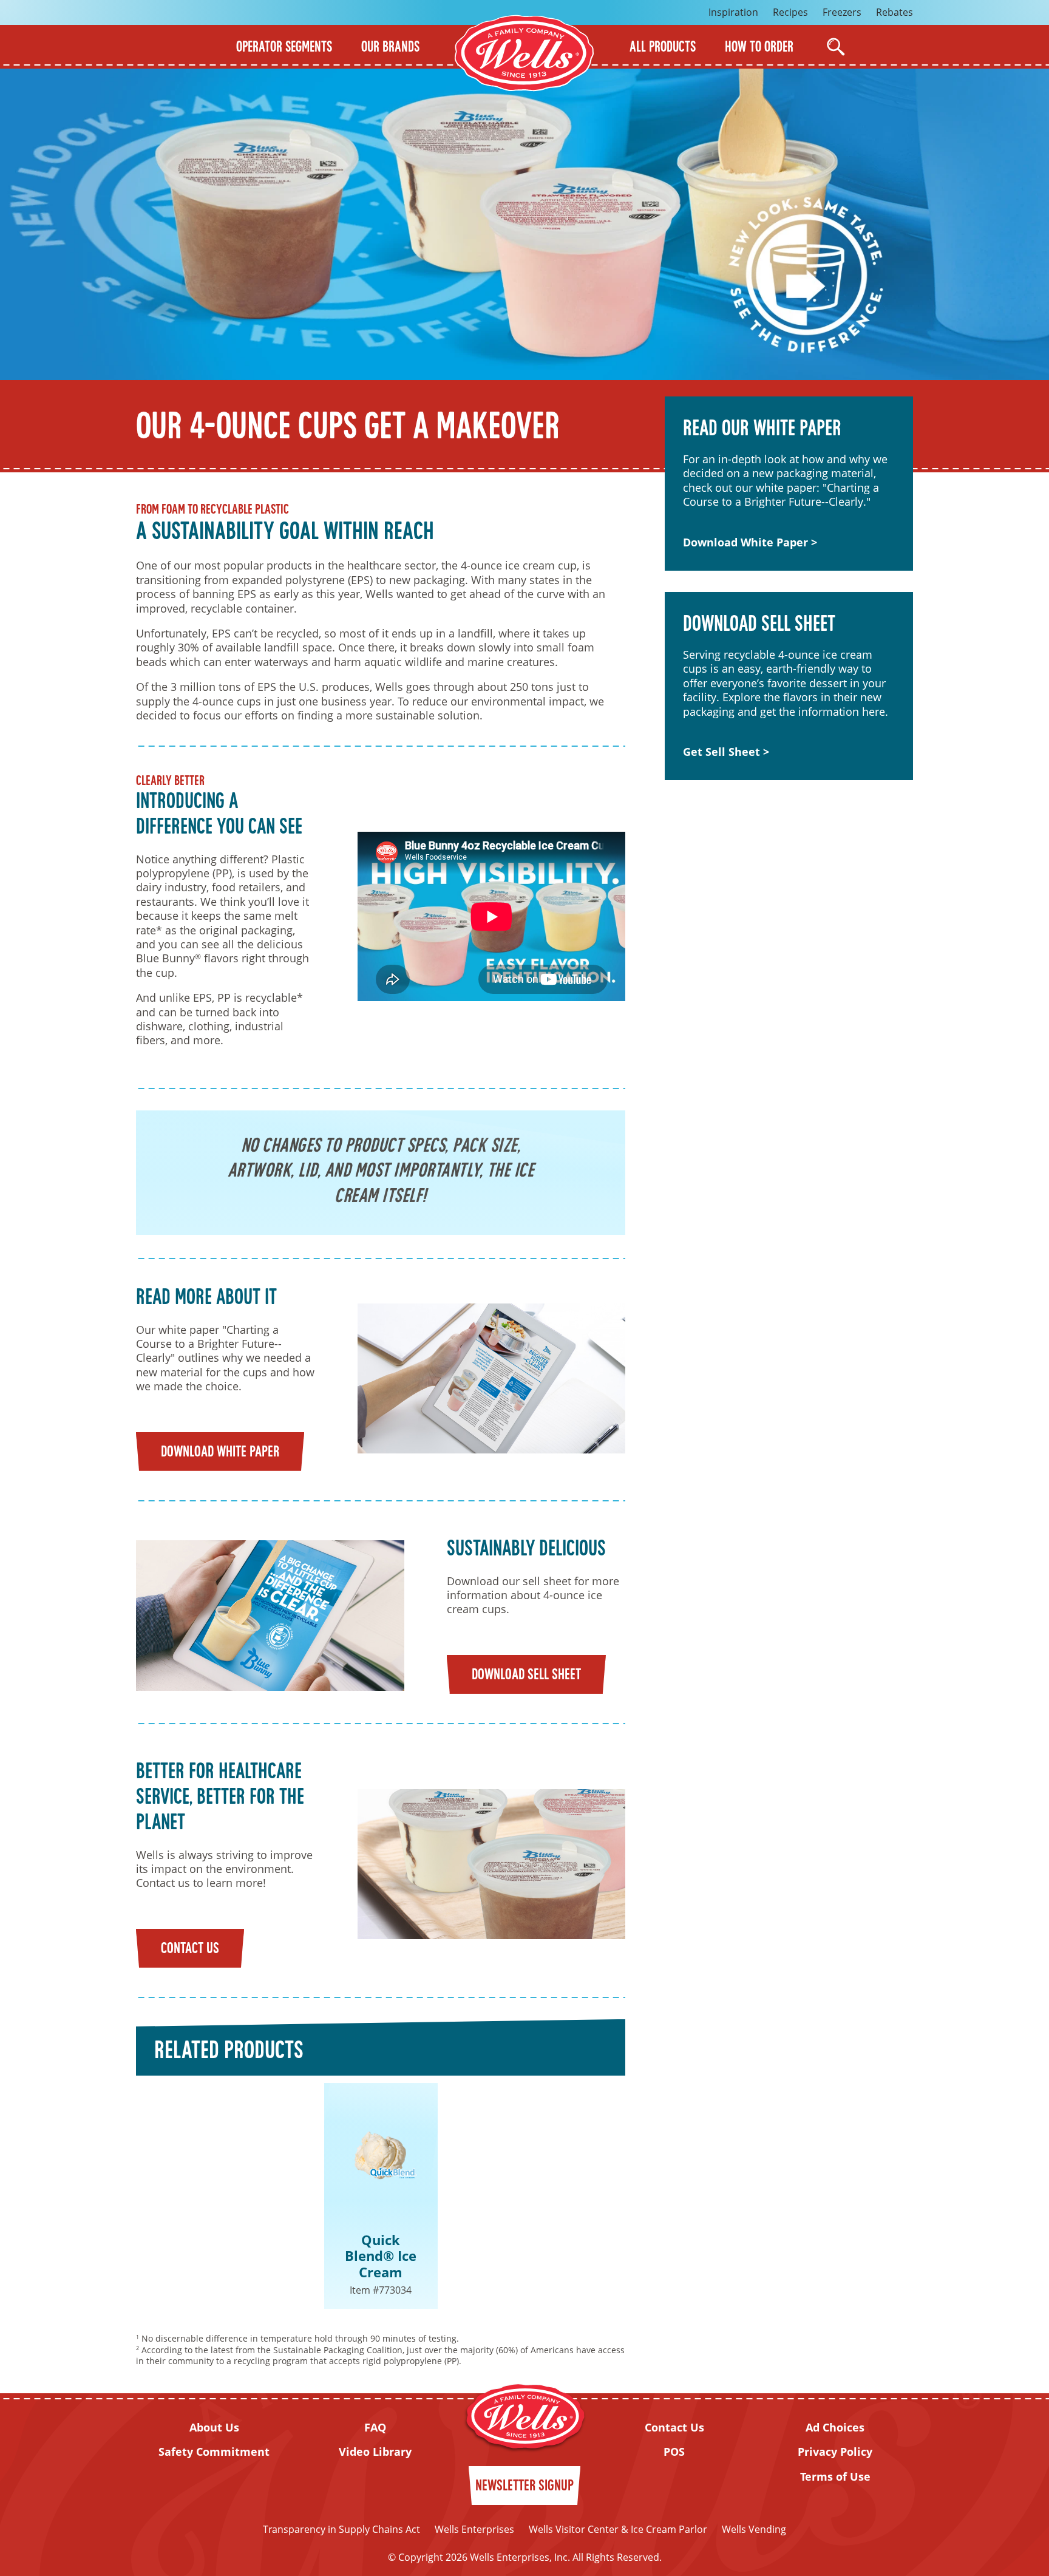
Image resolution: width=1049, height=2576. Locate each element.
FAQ (375, 2428)
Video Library (375, 2452)
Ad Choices (835, 2428)
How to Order (759, 48)
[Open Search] (836, 47)
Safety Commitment (214, 2452)
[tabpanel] (381, 2196)
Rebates (895, 12)
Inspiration (733, 12)
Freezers (842, 12)
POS (674, 2452)
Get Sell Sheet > (726, 752)
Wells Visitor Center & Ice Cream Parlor (618, 2529)
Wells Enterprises (474, 2529)
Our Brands (390, 48)
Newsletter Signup (524, 2486)
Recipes (790, 12)
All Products (663, 48)
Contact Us (190, 1949)
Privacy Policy (835, 2452)
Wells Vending (754, 2529)
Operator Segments (284, 48)
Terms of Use (835, 2477)
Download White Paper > (750, 542)
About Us (214, 2428)
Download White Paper (220, 1453)
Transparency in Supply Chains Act (341, 2529)
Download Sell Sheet (526, 1675)
